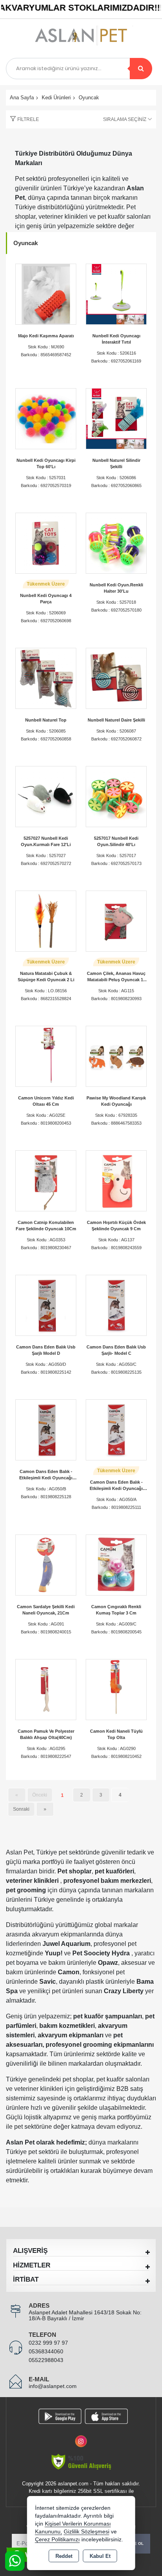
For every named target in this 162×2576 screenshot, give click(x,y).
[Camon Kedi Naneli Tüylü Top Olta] (116, 1689)
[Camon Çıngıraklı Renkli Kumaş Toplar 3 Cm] (116, 1565)
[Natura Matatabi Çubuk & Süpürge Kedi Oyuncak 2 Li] (46, 921)
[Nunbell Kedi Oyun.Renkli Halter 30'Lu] (116, 543)
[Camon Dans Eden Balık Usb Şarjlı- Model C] (116, 1305)
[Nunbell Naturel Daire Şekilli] (116, 678)
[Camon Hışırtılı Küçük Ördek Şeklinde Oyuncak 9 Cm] (116, 1180)
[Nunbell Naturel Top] (46, 678)
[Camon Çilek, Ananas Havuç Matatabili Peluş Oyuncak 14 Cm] (116, 921)
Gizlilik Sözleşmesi (87, 2532)
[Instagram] (81, 2437)
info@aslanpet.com (53, 2386)
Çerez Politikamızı (57, 2540)
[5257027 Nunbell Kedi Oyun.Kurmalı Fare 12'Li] (46, 796)
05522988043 (46, 2360)
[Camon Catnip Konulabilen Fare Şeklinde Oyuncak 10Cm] (46, 1180)
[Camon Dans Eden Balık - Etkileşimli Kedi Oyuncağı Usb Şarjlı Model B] (46, 1429)
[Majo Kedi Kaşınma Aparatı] (46, 294)
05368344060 (46, 2351)
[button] (22, 119)
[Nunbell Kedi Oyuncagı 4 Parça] (46, 543)
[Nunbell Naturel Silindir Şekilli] (116, 418)
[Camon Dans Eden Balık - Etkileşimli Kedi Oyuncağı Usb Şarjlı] (116, 1429)
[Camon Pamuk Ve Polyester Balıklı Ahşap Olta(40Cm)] (46, 1689)
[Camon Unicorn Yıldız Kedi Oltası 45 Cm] (46, 1056)
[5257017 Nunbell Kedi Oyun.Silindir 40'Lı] (116, 796)
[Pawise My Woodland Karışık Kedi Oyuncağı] (116, 1056)
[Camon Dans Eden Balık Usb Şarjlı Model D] (46, 1305)
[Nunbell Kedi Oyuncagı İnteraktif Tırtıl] (116, 294)
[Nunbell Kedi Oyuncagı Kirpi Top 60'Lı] (46, 418)
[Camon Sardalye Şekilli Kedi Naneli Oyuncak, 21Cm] (46, 1565)
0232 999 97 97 (48, 2343)
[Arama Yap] (141, 69)
